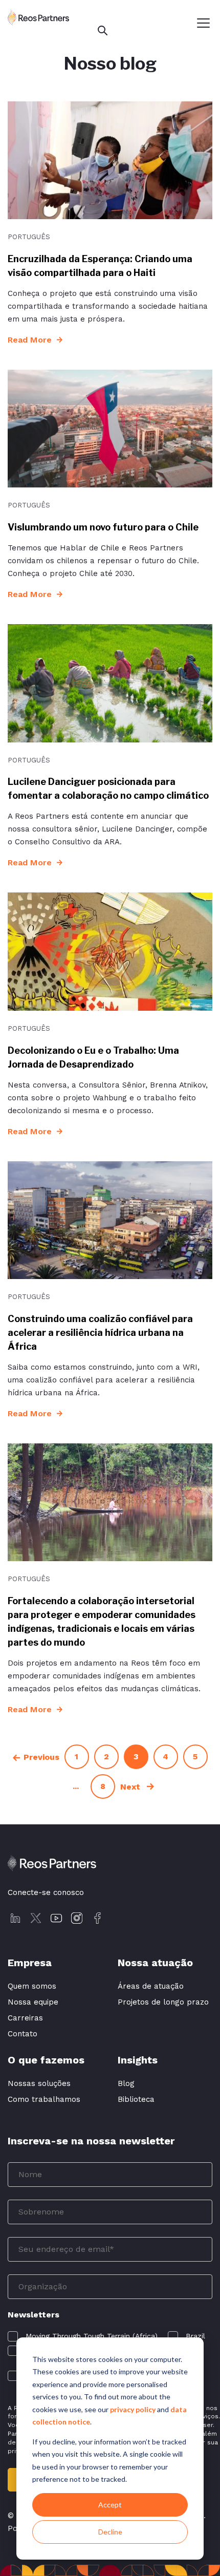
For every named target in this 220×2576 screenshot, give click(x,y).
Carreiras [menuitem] (25, 2018)
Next (131, 1787)
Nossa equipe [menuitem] (33, 2002)
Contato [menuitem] (23, 2034)
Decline (110, 2532)
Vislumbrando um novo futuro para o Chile (103, 527)
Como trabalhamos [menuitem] (44, 2099)
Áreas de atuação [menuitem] (151, 1986)
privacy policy (133, 2409)
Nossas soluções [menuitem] (39, 2083)
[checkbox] (83, 2336)
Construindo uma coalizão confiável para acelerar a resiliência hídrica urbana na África (100, 1333)
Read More (30, 340)
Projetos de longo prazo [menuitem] (163, 2002)
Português (29, 237)
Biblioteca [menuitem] (136, 2099)
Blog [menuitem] (126, 2083)
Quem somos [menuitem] (32, 1986)
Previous (41, 1757)
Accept (110, 2505)
